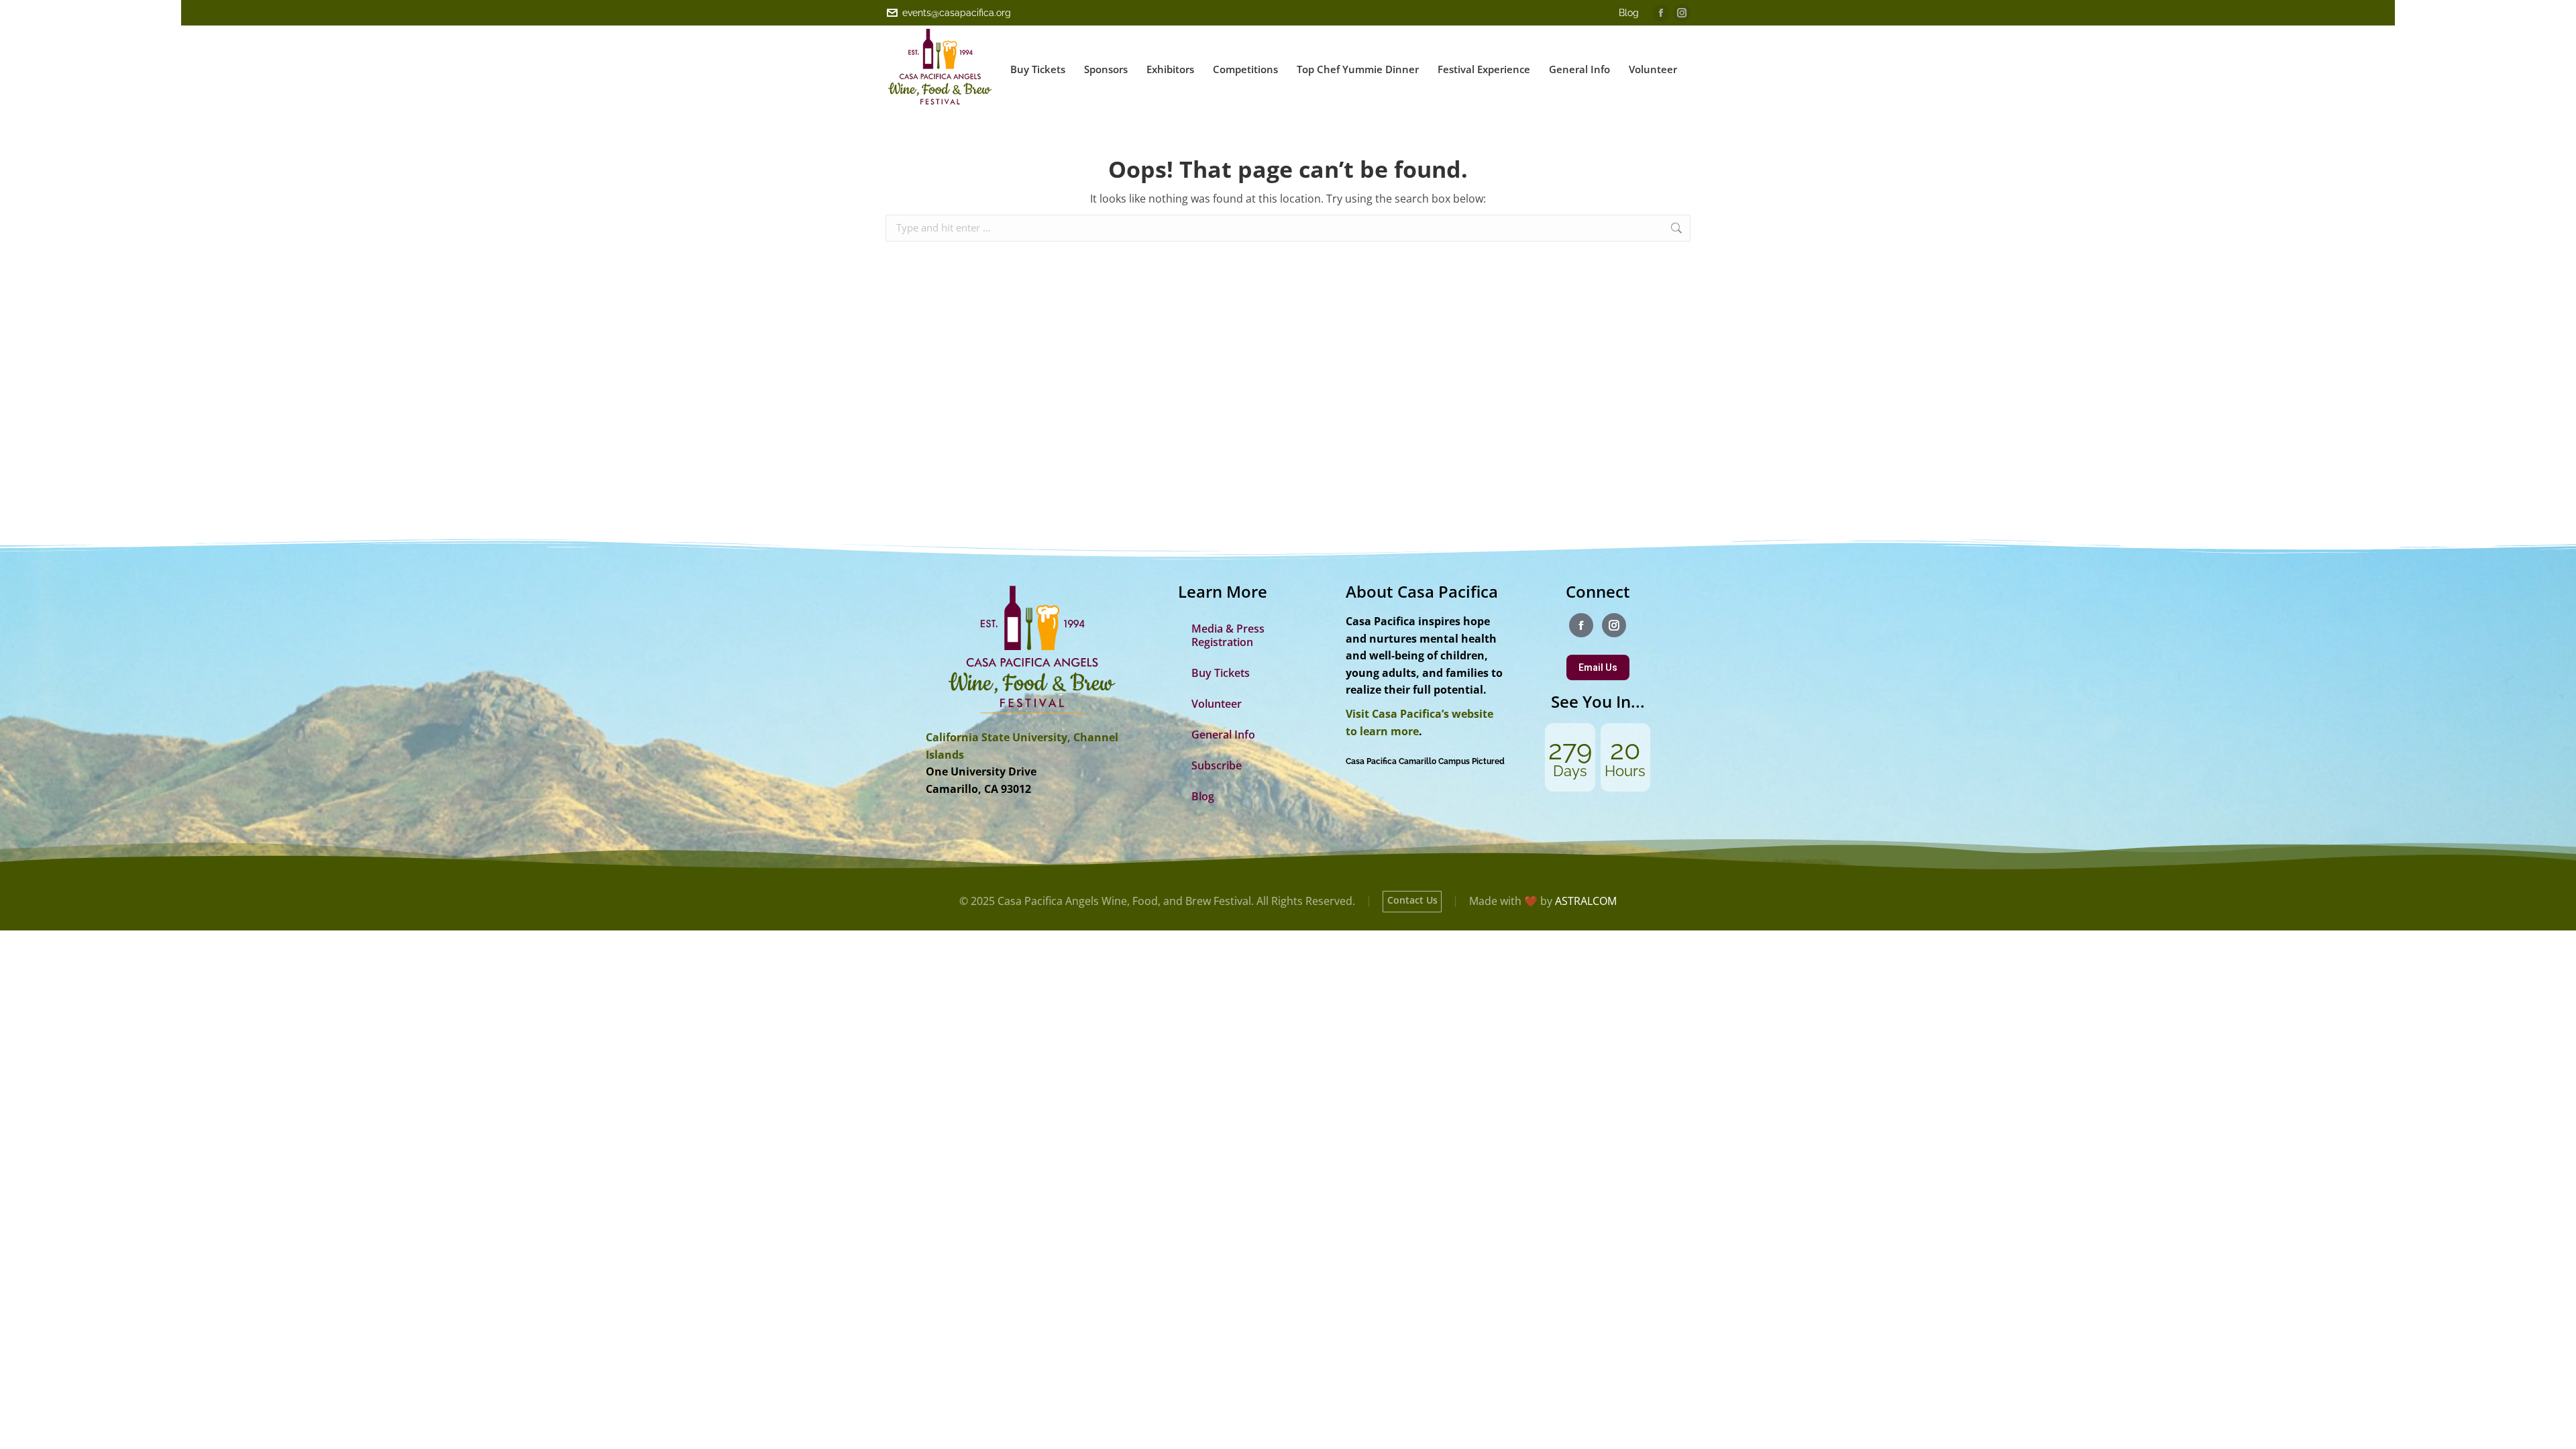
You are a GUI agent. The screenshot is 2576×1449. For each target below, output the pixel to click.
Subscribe (1217, 765)
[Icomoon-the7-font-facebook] (1581, 625)
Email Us (1598, 667)
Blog (1629, 13)
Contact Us (1412, 900)
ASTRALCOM (1586, 901)
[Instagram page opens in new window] (1682, 13)
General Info (1223, 735)
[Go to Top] (2556, 1429)
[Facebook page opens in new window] (1661, 13)
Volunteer (1217, 704)
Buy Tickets (1221, 673)
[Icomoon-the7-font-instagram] (1614, 625)
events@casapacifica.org (957, 13)
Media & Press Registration (1228, 635)
